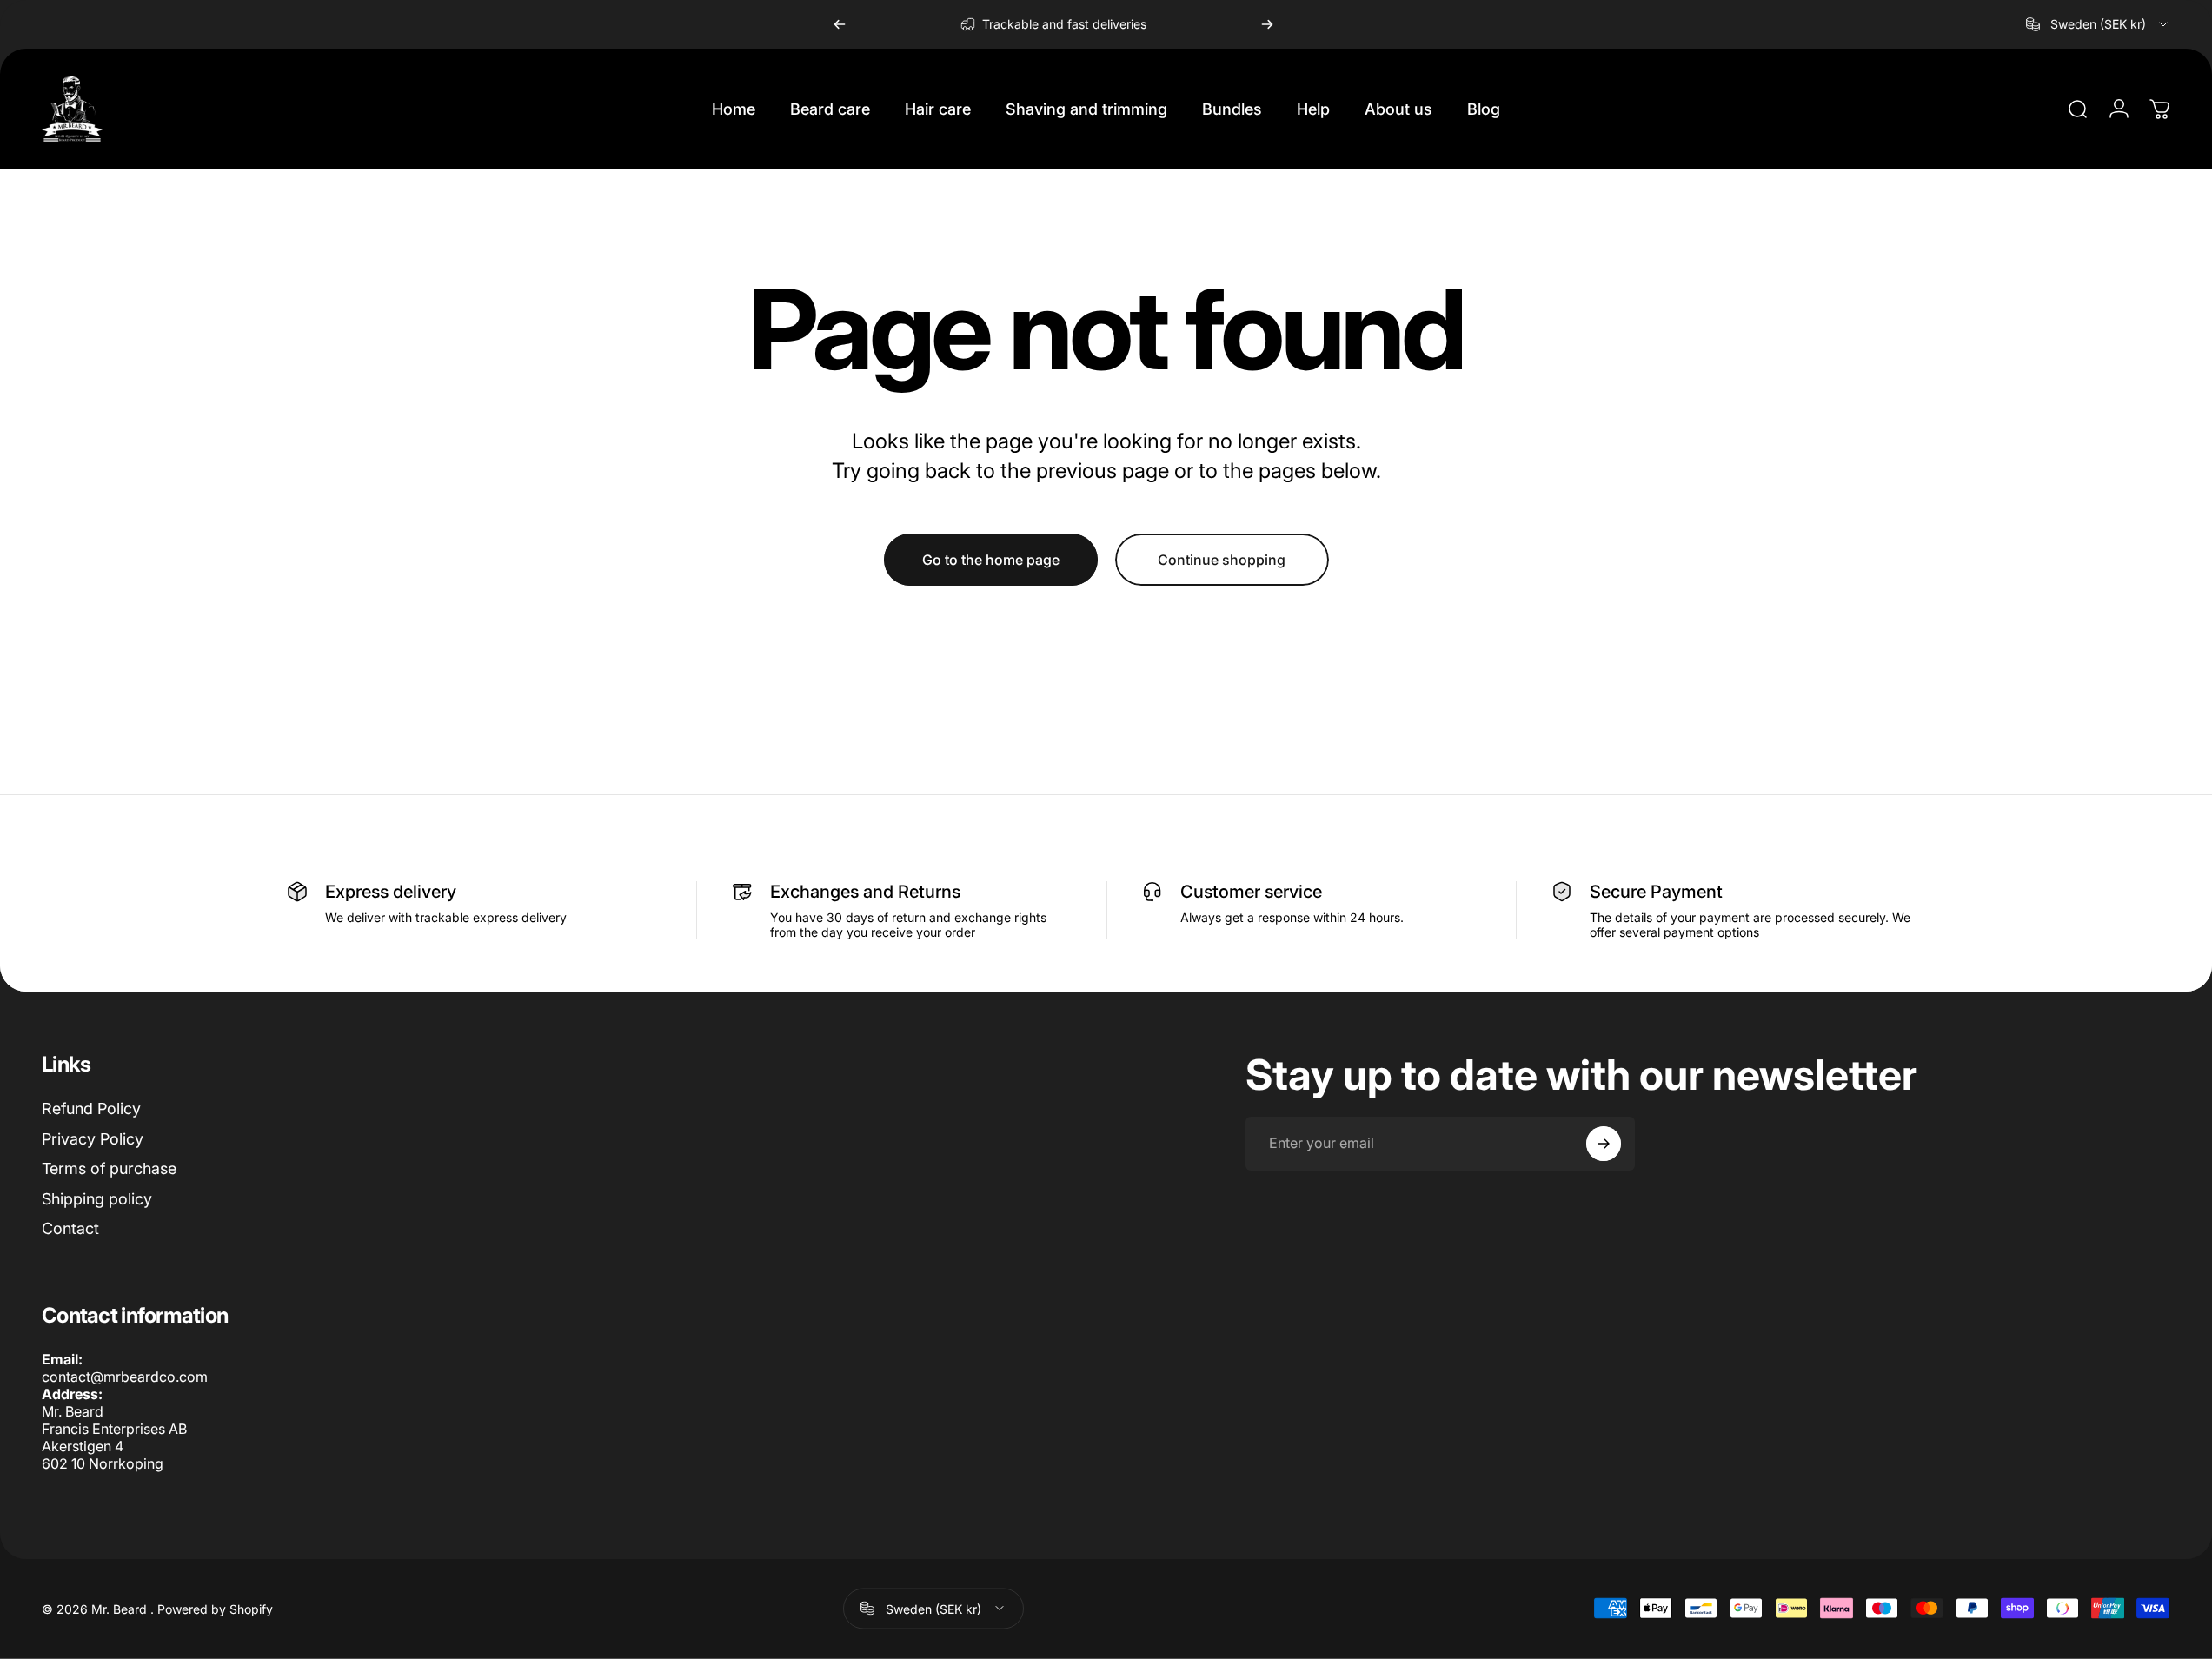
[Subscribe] (1604, 1144)
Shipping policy (97, 1199)
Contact (70, 1228)
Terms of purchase (109, 1168)
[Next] (1267, 24)
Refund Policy (91, 1108)
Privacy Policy (93, 1139)
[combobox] (2098, 24)
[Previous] (840, 24)
